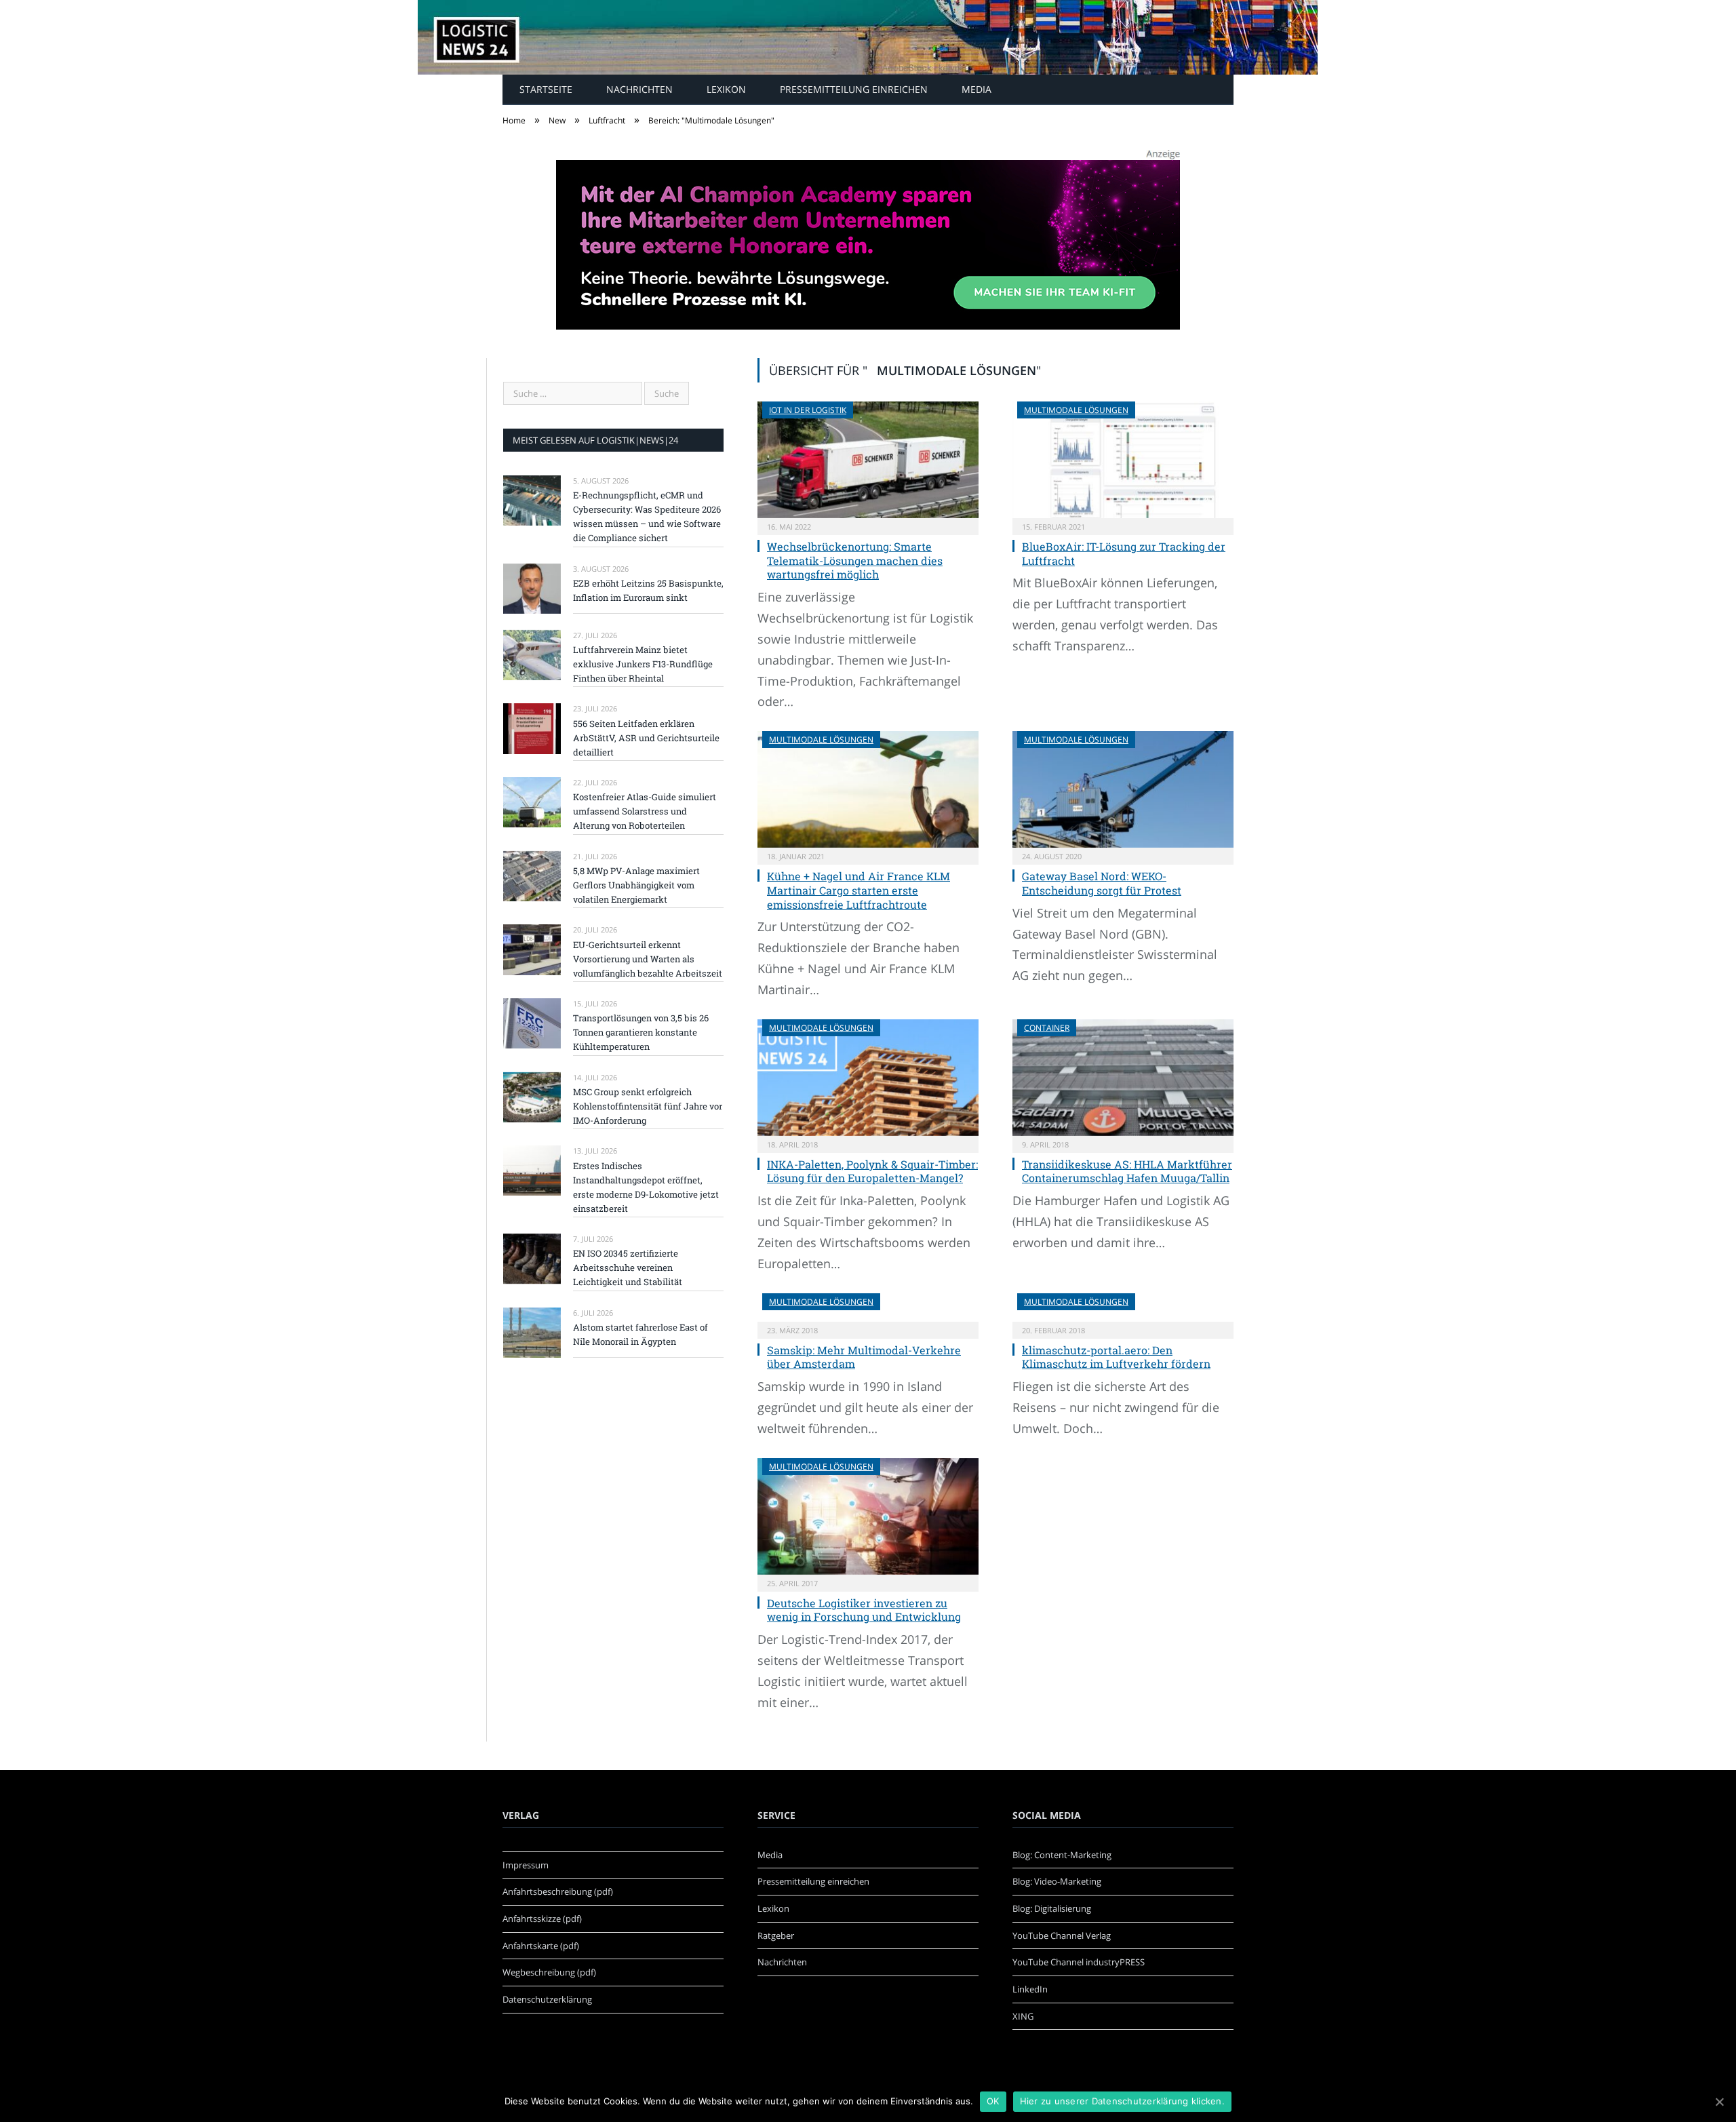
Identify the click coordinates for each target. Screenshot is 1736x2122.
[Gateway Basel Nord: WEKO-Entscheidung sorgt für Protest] (1123, 789)
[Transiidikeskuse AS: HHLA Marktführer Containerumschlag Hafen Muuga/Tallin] (1123, 1078)
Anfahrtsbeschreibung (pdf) (558, 1891)
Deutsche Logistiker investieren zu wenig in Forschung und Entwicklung (864, 1610)
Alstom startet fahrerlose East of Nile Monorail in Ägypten (640, 1334)
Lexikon (726, 89)
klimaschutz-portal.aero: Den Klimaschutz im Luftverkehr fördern (1116, 1357)
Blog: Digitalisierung (1052, 1908)
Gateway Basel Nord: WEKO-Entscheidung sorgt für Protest (1102, 883)
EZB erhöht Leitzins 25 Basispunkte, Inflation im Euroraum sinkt (648, 590)
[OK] (1719, 2102)
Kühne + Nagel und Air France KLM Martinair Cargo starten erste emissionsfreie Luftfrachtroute (859, 890)
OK (993, 2101)
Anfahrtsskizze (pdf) (542, 1919)
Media (976, 89)
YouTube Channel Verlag (1062, 1936)
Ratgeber (776, 1936)
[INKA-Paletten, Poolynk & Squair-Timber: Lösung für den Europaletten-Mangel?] (868, 1078)
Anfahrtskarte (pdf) (541, 1946)
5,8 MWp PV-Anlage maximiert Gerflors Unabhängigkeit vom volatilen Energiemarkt (636, 885)
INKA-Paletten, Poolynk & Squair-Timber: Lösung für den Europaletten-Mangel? (872, 1171)
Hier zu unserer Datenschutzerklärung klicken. (1122, 2101)
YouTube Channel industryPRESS (1079, 1962)
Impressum (526, 1865)
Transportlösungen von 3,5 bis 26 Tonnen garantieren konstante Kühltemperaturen (641, 1032)
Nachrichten (639, 89)
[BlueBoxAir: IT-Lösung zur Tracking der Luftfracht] (1123, 460)
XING (1023, 2016)
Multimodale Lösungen (1076, 410)
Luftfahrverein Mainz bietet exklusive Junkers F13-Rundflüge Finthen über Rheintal (643, 664)
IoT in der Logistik (808, 410)
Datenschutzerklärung (547, 1999)
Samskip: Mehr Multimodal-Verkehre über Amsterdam (864, 1357)
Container (1047, 1028)
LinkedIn (1030, 1989)
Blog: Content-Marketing (1062, 1855)
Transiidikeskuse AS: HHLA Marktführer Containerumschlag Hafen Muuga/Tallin (1127, 1171)
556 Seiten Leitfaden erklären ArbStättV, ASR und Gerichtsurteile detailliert (646, 738)
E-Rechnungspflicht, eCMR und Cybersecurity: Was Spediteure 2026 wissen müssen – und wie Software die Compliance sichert (647, 516)
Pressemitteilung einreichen (854, 89)
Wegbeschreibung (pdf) (549, 1972)
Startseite (546, 89)
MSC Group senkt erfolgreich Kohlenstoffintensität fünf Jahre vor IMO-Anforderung (648, 1106)
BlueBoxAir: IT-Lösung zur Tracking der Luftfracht (1124, 553)
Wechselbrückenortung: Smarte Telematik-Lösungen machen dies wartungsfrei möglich (855, 561)
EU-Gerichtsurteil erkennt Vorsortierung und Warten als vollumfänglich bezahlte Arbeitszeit (648, 959)
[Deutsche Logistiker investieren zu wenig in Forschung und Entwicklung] (868, 1516)
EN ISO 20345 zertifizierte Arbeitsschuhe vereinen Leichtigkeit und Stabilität (628, 1268)
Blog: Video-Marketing (1057, 1881)
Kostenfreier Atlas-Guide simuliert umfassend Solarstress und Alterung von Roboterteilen (645, 811)
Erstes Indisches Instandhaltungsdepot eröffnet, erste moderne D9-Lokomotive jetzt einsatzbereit (646, 1187)
